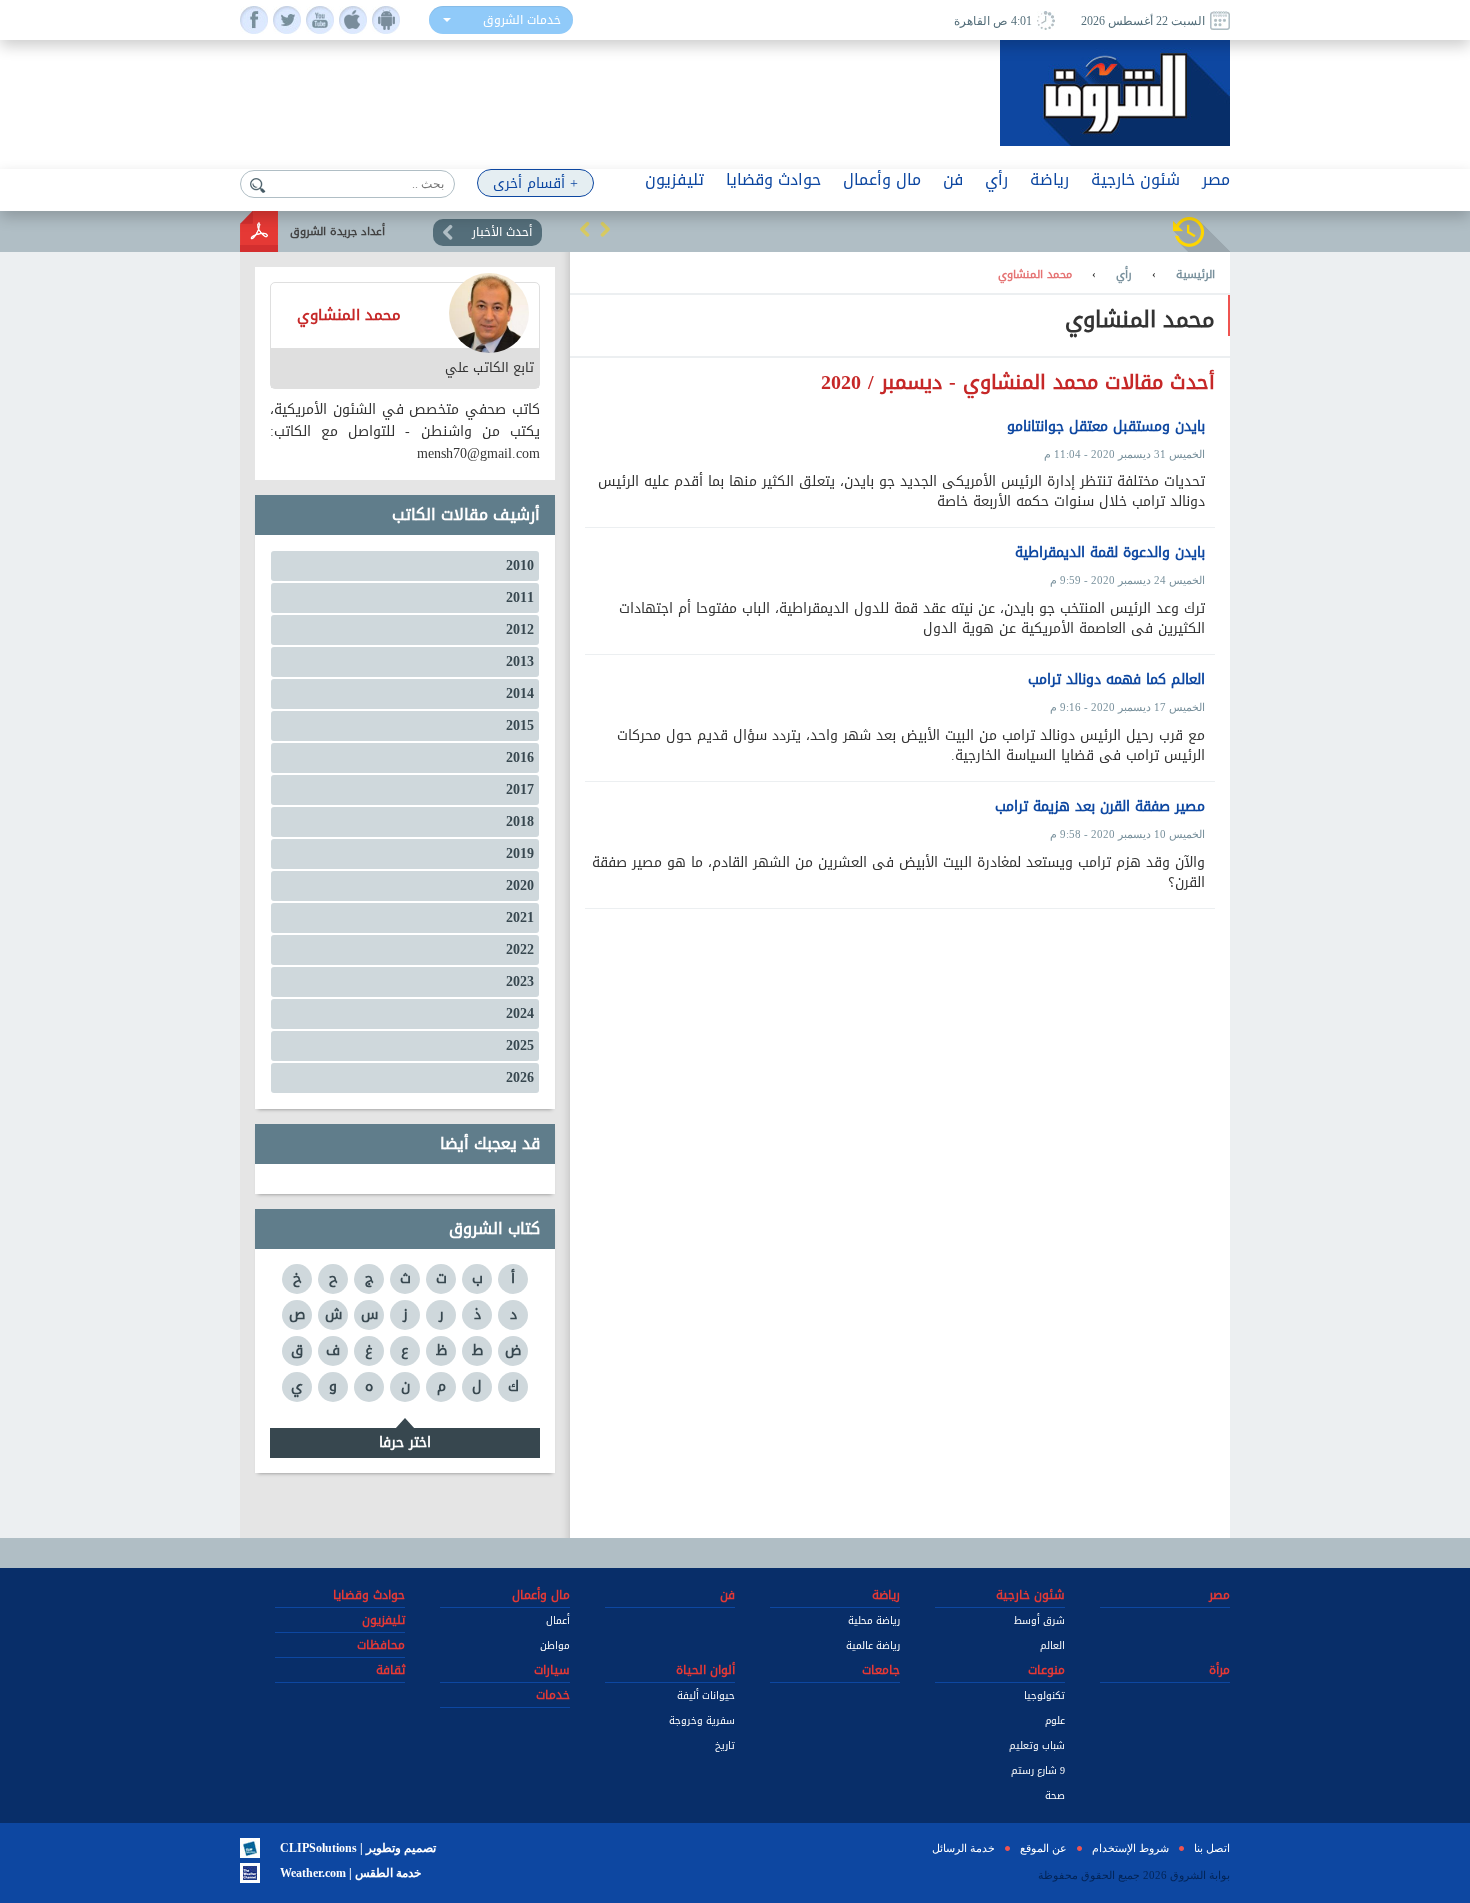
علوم (1055, 1720)
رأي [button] (996, 179)
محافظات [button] (381, 1645)
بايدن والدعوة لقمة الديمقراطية (1110, 553)
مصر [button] (1216, 179)
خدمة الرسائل (963, 1848)
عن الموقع (1043, 1848)
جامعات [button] (881, 1670)
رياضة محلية (874, 1620)
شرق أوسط (1039, 1620)
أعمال (558, 1620)
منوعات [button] (1046, 1670)
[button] (585, 229)
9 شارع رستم (1038, 1770)
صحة (1055, 1795)
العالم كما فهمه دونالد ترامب (1116, 680)
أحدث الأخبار (502, 232)
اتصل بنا (1212, 1848)
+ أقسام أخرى (535, 183)
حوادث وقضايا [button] (773, 179)
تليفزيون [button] (674, 179)
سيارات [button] (552, 1670)
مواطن (555, 1645)
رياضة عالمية (873, 1645)
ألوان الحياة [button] (705, 1670)
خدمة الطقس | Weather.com (350, 1873)
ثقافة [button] (390, 1670)
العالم (1052, 1645)
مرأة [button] (1219, 1670)
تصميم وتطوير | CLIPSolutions (358, 1848)
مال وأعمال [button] (882, 179)
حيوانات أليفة (706, 1695)
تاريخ (725, 1745)
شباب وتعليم (1037, 1745)
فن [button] (953, 179)
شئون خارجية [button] (1135, 179)
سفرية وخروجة (702, 1720)
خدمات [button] (553, 1695)
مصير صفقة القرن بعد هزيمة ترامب (1100, 807)
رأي (1124, 275)
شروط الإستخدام (1130, 1848)
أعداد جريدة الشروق (337, 231)
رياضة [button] (1049, 179)
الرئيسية (1195, 275)
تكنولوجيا (1044, 1695)
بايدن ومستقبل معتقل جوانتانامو (1106, 427)
